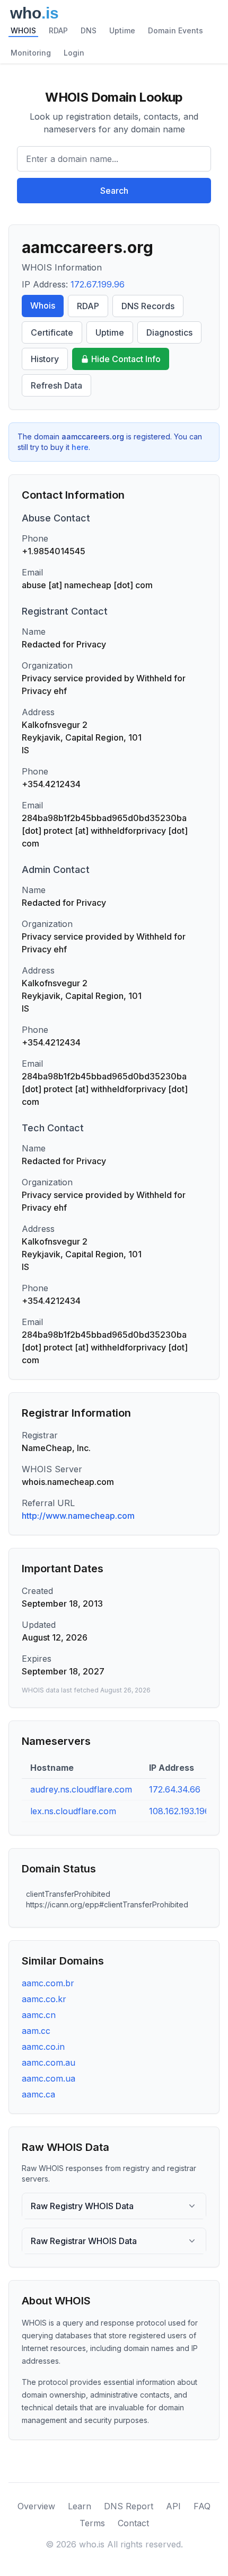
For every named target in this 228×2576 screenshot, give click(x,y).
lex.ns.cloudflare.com (73, 1811)
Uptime (122, 30)
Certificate (52, 332)
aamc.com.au (49, 2062)
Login (74, 53)
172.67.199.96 (98, 284)
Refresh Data (56, 385)
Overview (36, 2506)
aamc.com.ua (49, 2078)
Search (114, 191)
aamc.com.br (48, 1983)
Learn (80, 2506)
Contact (133, 2523)
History (45, 359)
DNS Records (148, 306)
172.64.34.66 (175, 1789)
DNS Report (129, 2506)
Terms (92, 2523)
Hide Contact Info (126, 359)
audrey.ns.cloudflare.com (81, 1789)
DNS (89, 30)
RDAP (58, 30)
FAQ (202, 2506)
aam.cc (36, 2031)
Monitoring (31, 53)
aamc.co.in (43, 2047)
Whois (43, 305)
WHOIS (23, 30)
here (80, 447)
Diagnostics (169, 332)
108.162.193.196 (179, 1811)
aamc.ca (38, 2094)
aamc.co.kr (44, 1999)
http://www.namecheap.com (78, 1516)
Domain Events (176, 30)
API (173, 2506)
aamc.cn (39, 2015)
